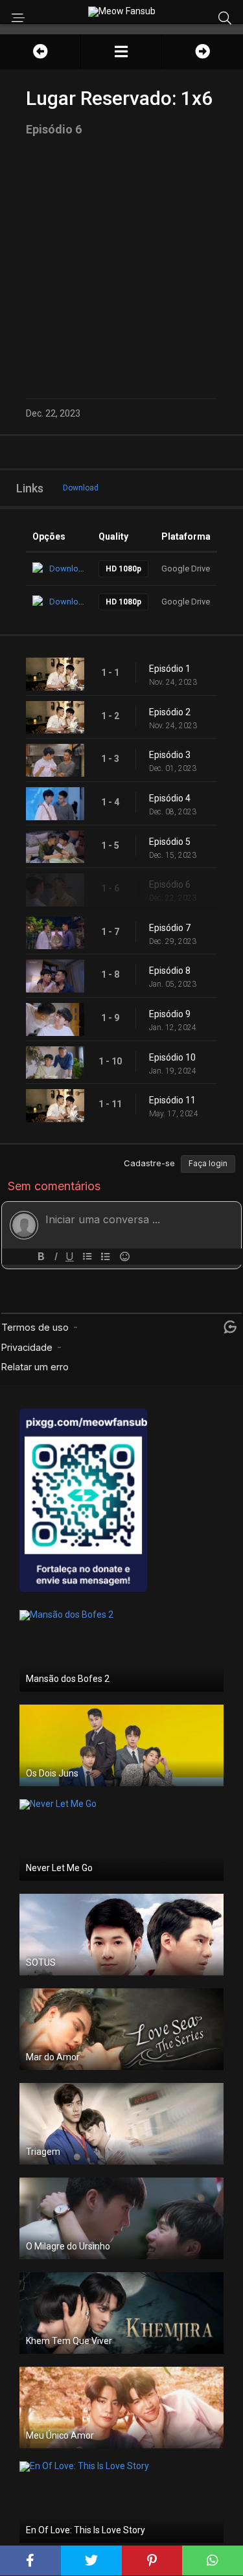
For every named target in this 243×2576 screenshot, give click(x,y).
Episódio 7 (170, 928)
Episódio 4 (170, 798)
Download (81, 488)
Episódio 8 (170, 971)
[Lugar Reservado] (121, 52)
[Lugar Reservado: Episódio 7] (202, 52)
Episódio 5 (170, 842)
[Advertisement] (121, 267)
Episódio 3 (170, 755)
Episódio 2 (170, 712)
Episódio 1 (170, 669)
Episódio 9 (170, 1014)
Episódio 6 (170, 884)
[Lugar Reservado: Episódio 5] (40, 52)
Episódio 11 (172, 1100)
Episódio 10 (172, 1057)
